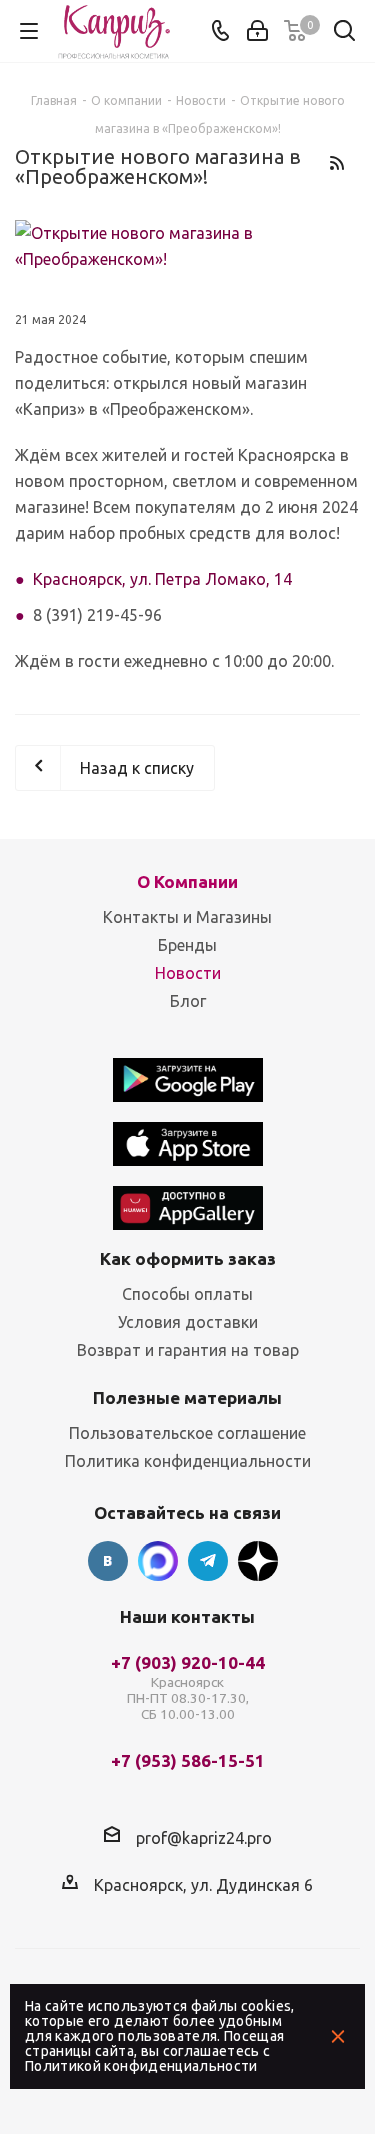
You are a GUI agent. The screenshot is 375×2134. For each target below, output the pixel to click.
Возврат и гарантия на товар (188, 1350)
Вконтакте (108, 1561)
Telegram (208, 1561)
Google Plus (258, 1561)
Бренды (187, 945)
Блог (188, 1001)
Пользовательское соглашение (187, 1433)
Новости (188, 973)
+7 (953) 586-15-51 (188, 1761)
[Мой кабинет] (257, 31)
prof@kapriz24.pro (204, 1837)
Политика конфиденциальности (188, 1461)
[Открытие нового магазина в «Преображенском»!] (187, 246)
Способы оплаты (187, 1294)
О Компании (187, 881)
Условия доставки (188, 1322)
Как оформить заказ (188, 1258)
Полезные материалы (187, 1397)
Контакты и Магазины (187, 917)
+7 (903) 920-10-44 (188, 1688)
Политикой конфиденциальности (141, 2066)
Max (158, 1561)
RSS (336, 162)
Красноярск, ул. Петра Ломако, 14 (162, 579)
